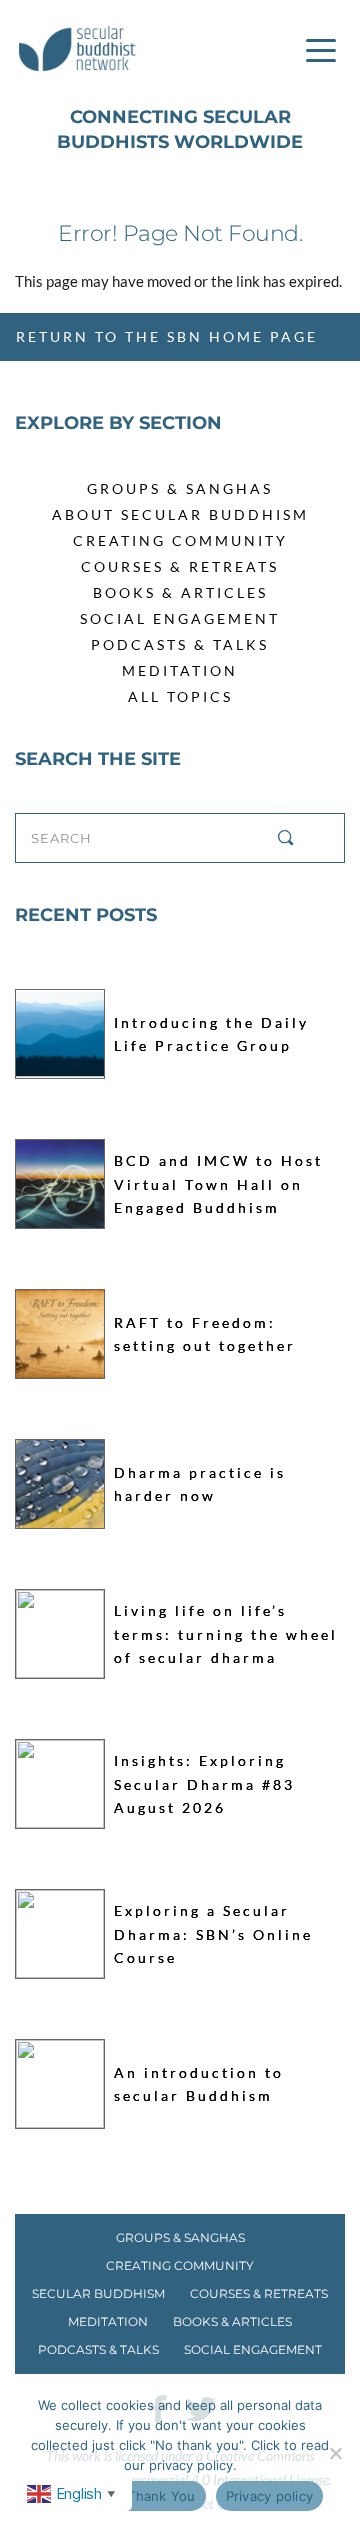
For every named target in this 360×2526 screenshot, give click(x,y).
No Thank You (150, 2496)
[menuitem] (180, 488)
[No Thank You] (335, 2453)
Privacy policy (270, 2496)
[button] (321, 50)
